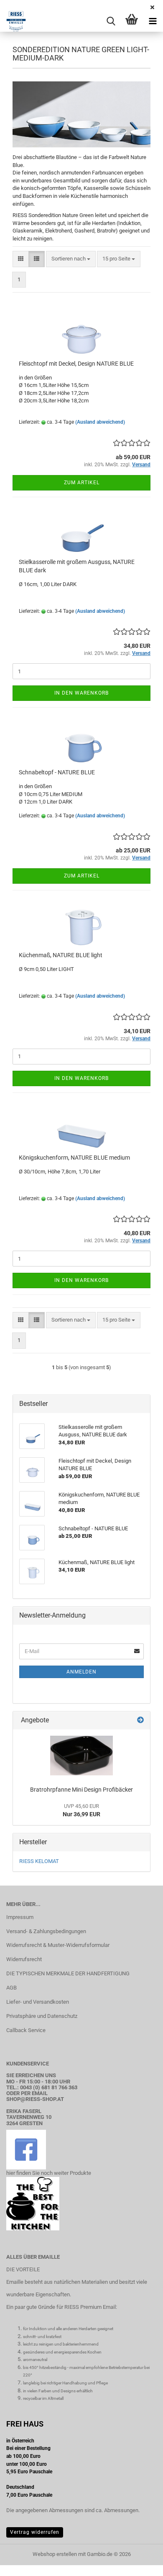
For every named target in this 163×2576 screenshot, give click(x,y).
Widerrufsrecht (24, 1959)
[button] (21, 259)
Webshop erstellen (55, 2554)
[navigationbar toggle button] (153, 21)
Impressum (20, 1917)
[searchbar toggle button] (111, 21)
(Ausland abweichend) (100, 422)
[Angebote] (140, 1720)
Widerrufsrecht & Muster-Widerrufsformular (58, 1945)
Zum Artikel (82, 483)
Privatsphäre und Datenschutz (42, 2016)
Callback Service (26, 2030)
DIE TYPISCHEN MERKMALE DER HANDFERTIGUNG (68, 1973)
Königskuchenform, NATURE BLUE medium (74, 1158)
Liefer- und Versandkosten (38, 2002)
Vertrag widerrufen (35, 2532)
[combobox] (71, 259)
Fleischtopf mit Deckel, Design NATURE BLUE (76, 364)
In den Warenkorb (81, 693)
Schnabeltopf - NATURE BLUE (57, 772)
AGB (11, 1988)
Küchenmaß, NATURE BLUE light (61, 955)
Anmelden (81, 1672)
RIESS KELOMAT (39, 1861)
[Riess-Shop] (13, 21)
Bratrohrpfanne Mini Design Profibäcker (81, 1790)
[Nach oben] (140, 2563)
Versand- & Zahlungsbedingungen (46, 1931)
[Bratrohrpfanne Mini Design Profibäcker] (81, 1756)
